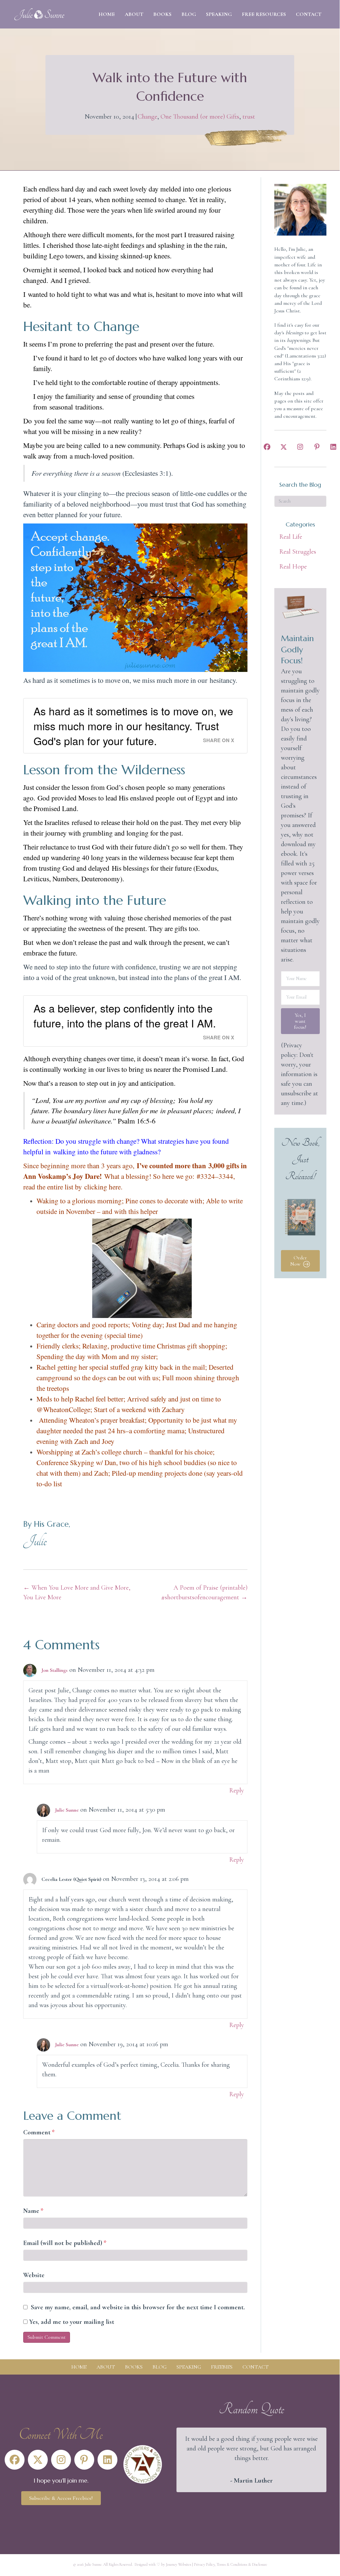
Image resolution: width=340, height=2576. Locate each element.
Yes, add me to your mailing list (71, 2322)
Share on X (219, 740)
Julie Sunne (67, 1810)
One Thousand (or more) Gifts (200, 117)
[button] (267, 447)
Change (147, 117)
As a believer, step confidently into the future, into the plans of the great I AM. (125, 1015)
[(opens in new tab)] (143, 2464)
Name (33, 2211)
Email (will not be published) (65, 2243)
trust (249, 117)
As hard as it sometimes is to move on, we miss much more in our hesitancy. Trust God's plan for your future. (133, 726)
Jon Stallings (55, 1670)
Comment (39, 2132)
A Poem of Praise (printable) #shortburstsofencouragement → (204, 1592)
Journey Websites (178, 2564)
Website (34, 2275)
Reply (237, 1790)
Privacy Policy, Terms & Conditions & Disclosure (231, 2564)
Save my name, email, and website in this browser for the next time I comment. (138, 2307)
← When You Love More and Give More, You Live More (77, 1592)
